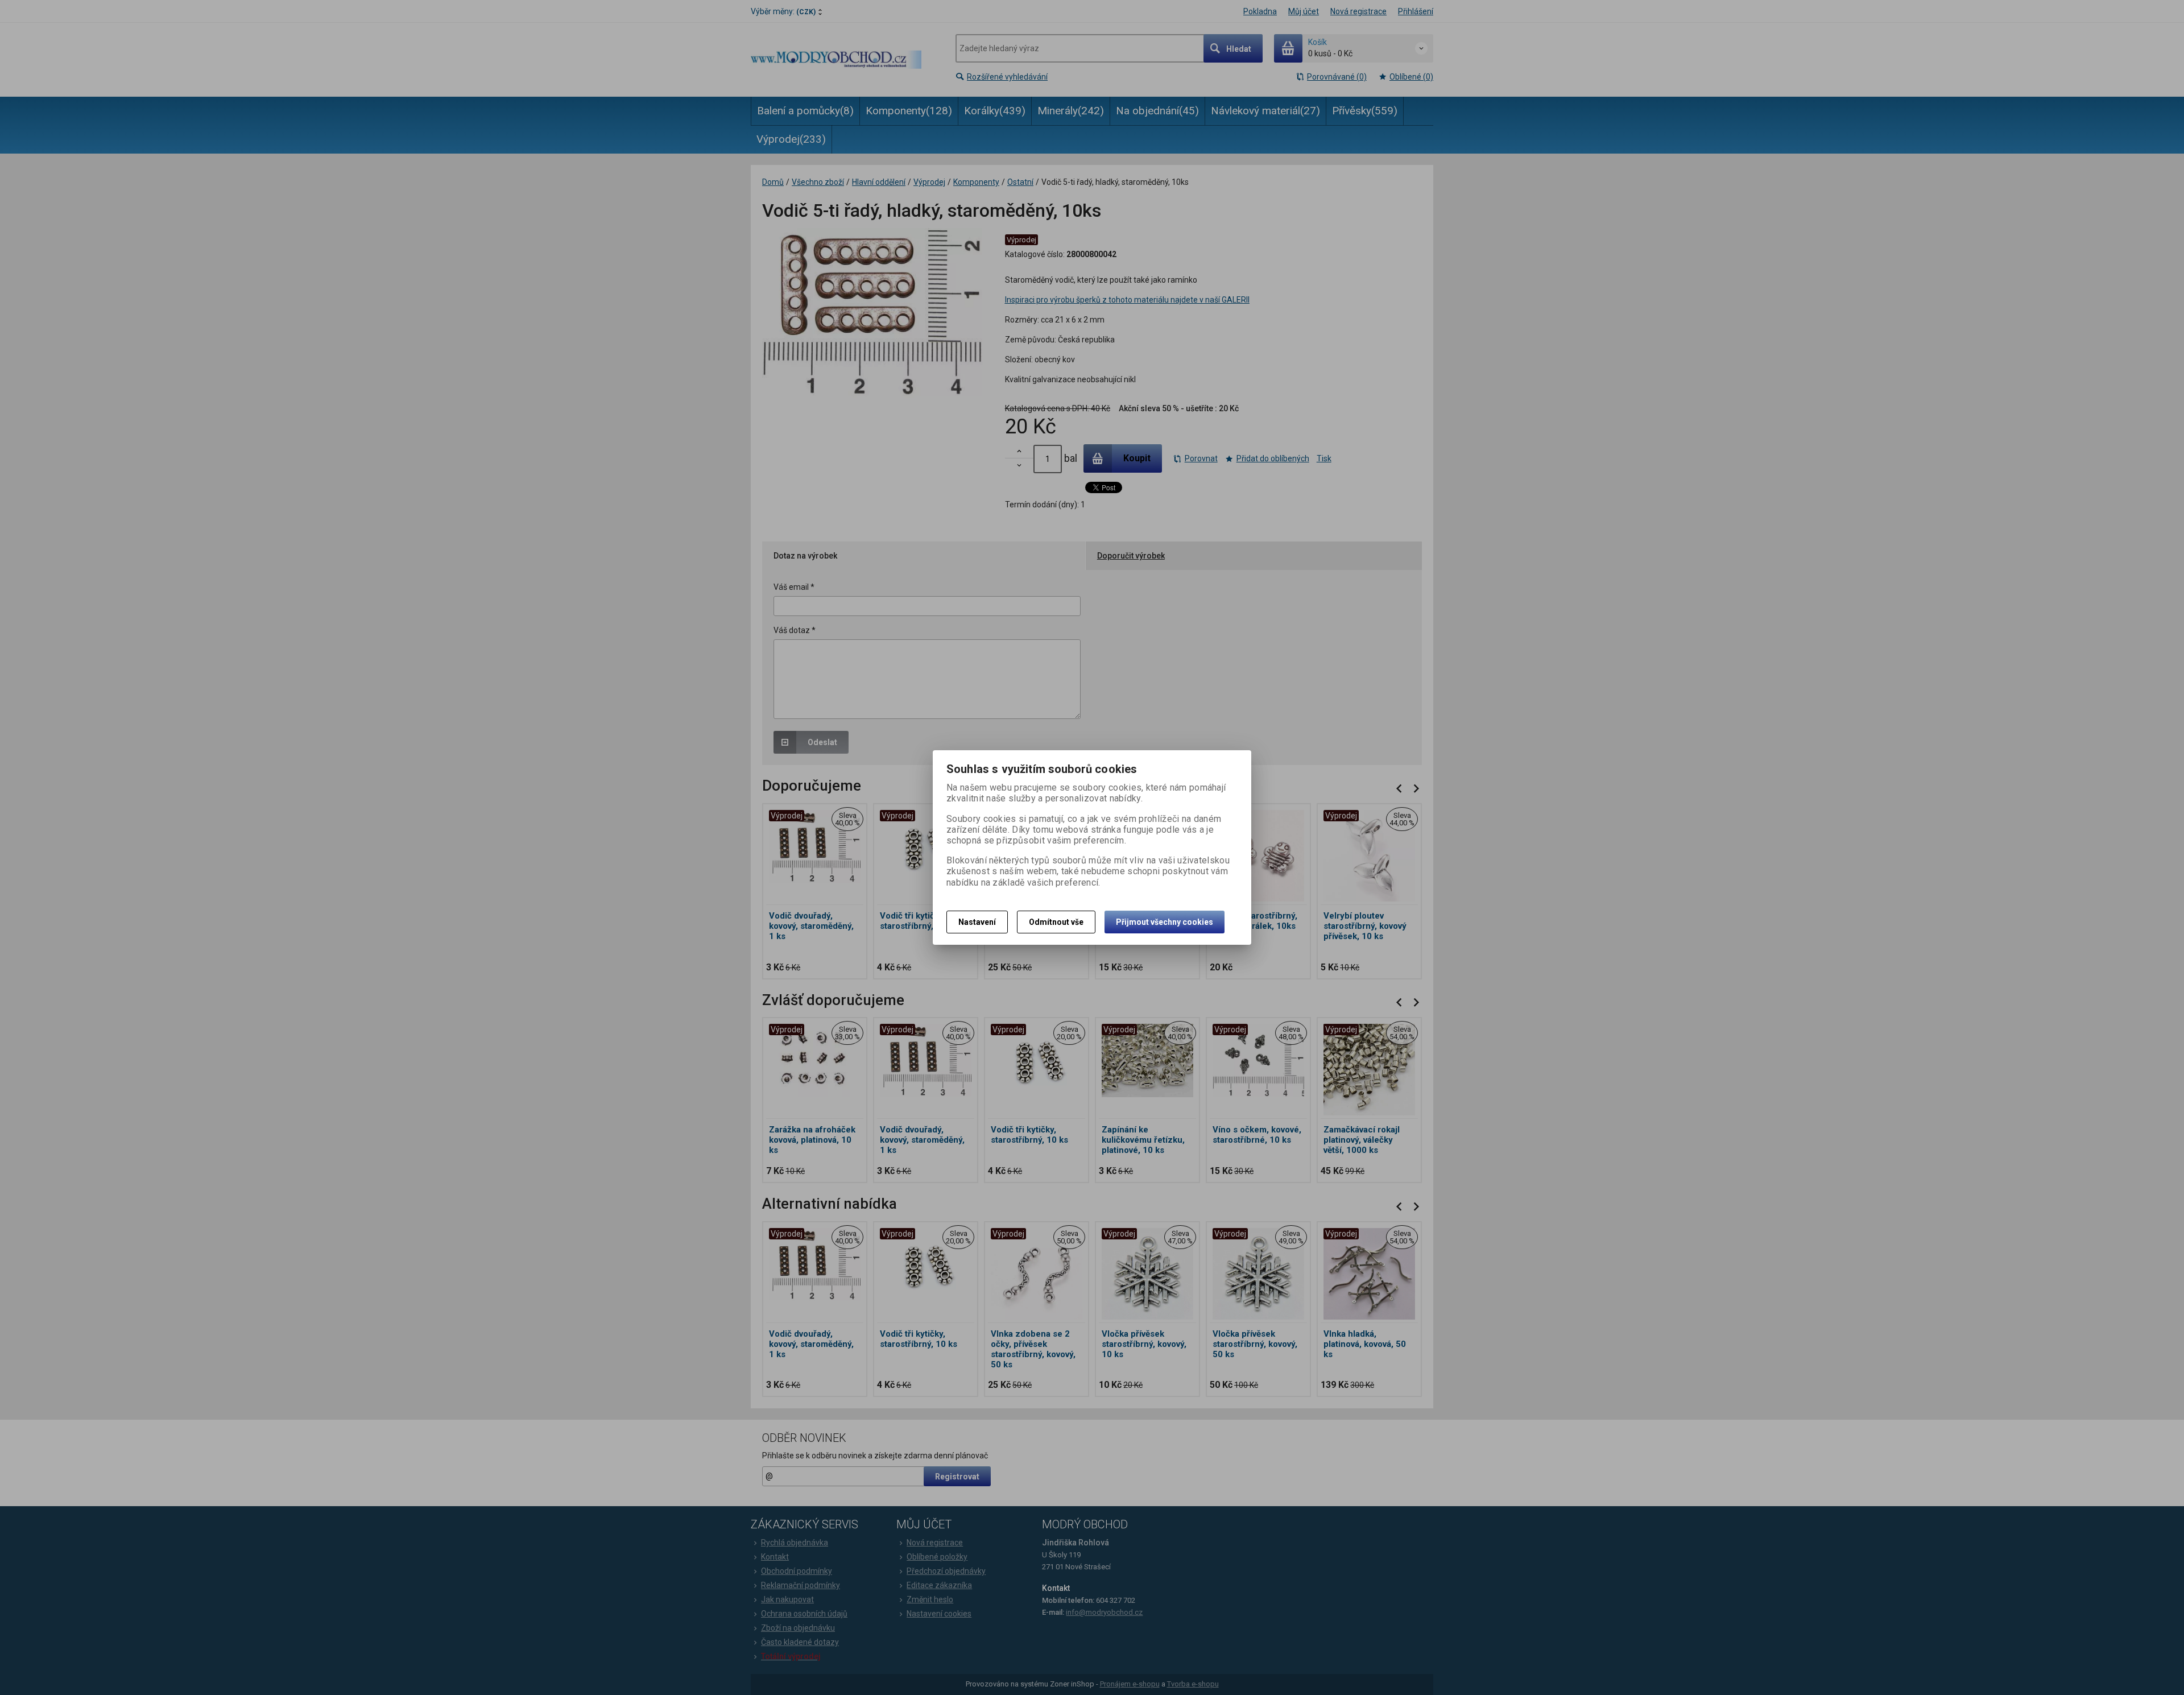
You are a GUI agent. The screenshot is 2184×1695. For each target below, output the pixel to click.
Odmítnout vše (1056, 922)
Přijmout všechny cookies (1165, 922)
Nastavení (977, 922)
